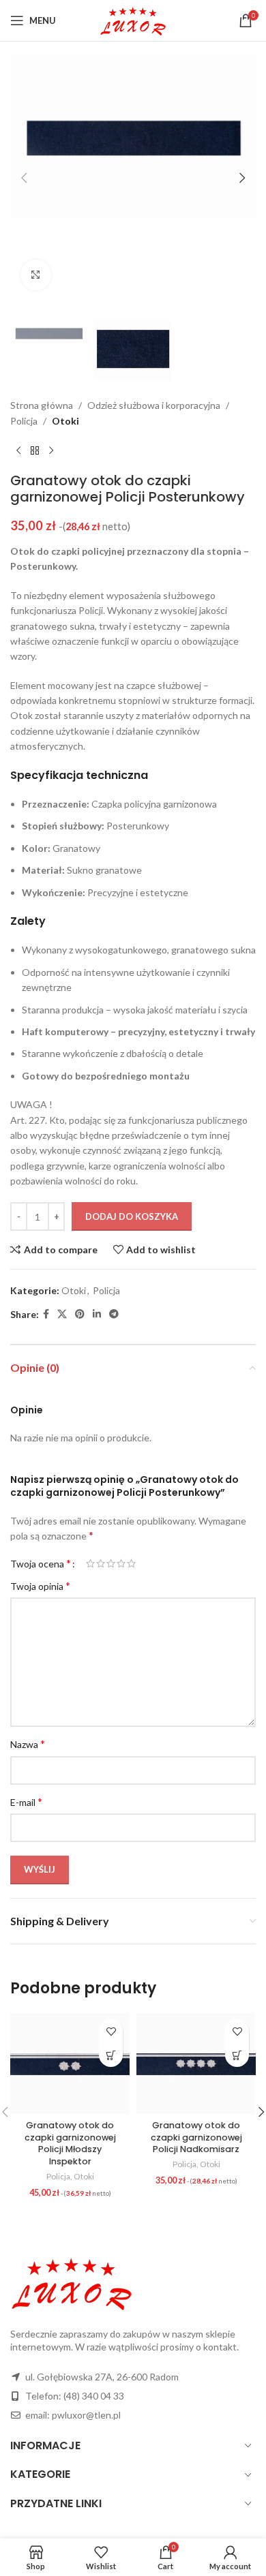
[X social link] (62, 1314)
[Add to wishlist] (111, 2031)
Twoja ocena (41, 1563)
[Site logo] (133, 19)
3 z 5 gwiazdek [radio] (111, 1563)
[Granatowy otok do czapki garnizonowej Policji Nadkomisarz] (196, 2063)
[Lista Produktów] (35, 450)
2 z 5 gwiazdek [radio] (101, 1563)
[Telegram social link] (114, 1314)
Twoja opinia (40, 1585)
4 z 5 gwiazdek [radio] (121, 1563)
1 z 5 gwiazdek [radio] (90, 1563)
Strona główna (42, 405)
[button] (24, 178)
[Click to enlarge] (36, 275)
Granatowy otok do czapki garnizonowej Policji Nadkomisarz (196, 2137)
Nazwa (28, 1744)
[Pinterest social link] (80, 1314)
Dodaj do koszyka (132, 1216)
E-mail (26, 1801)
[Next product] (51, 450)
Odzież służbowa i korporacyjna (154, 405)
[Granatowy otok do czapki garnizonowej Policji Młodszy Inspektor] (70, 2063)
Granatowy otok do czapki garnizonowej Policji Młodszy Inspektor (70, 2143)
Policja (24, 421)
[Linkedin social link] (97, 1314)
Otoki (65, 421)
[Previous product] (18, 450)
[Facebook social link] (46, 1314)
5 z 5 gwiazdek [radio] (131, 1563)
